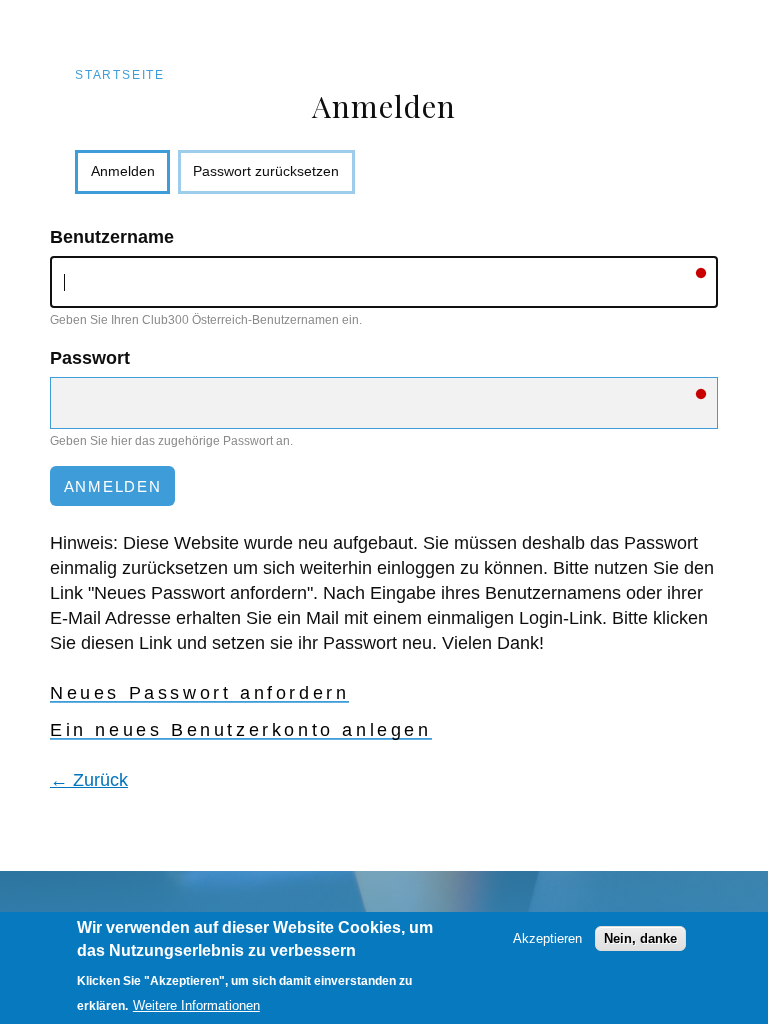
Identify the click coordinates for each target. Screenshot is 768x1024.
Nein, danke (640, 938)
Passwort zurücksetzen (266, 171)
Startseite (120, 75)
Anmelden (130, 178)
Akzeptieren (547, 938)
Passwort (90, 358)
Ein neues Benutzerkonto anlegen (241, 730)
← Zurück (89, 780)
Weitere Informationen (196, 1005)
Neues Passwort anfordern (199, 693)
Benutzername (112, 237)
